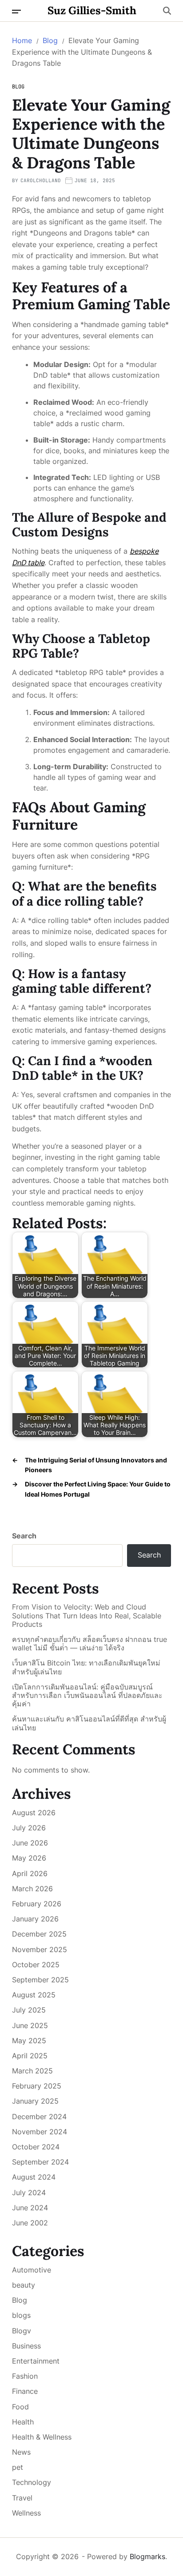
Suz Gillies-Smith (92, 11)
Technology (32, 2482)
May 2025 (29, 2041)
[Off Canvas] (16, 12)
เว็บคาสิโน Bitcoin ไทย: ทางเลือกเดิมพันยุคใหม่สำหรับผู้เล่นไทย (86, 1667)
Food (20, 2407)
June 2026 (30, 1843)
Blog (18, 87)
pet (18, 2467)
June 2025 (30, 2025)
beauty (24, 2285)
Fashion (25, 2376)
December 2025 (39, 1934)
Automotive (32, 2270)
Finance (25, 2391)
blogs (21, 2315)
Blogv (22, 2331)
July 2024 (29, 2193)
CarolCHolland (41, 180)
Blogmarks (147, 2556)
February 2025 (37, 2086)
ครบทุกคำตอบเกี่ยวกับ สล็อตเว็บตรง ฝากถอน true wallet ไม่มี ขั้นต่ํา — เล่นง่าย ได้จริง (90, 1644)
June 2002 (30, 2223)
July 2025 (29, 2010)
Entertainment (36, 2361)
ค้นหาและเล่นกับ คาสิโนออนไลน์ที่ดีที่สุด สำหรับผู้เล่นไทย (89, 1723)
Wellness (26, 2513)
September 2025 (40, 1980)
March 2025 (32, 2071)
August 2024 (34, 2177)
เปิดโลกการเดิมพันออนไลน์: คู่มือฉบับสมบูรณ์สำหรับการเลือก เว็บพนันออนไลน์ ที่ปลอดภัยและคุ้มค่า (87, 1695)
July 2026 (29, 1828)
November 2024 (40, 2132)
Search (24, 1536)
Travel (22, 2498)
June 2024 (30, 2208)
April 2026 (30, 1873)
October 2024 (36, 2147)
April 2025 (30, 2056)
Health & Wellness (42, 2437)
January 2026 (35, 1919)
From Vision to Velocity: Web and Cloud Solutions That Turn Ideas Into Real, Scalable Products (87, 1615)
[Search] (167, 11)
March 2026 (32, 1889)
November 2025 (40, 1949)
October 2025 (36, 1965)
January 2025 (35, 2101)
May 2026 (29, 1858)
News (21, 2452)
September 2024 (40, 2162)
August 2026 (34, 1813)
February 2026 (37, 1904)
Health (23, 2422)
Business (26, 2346)
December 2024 (39, 2117)
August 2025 (34, 1995)
